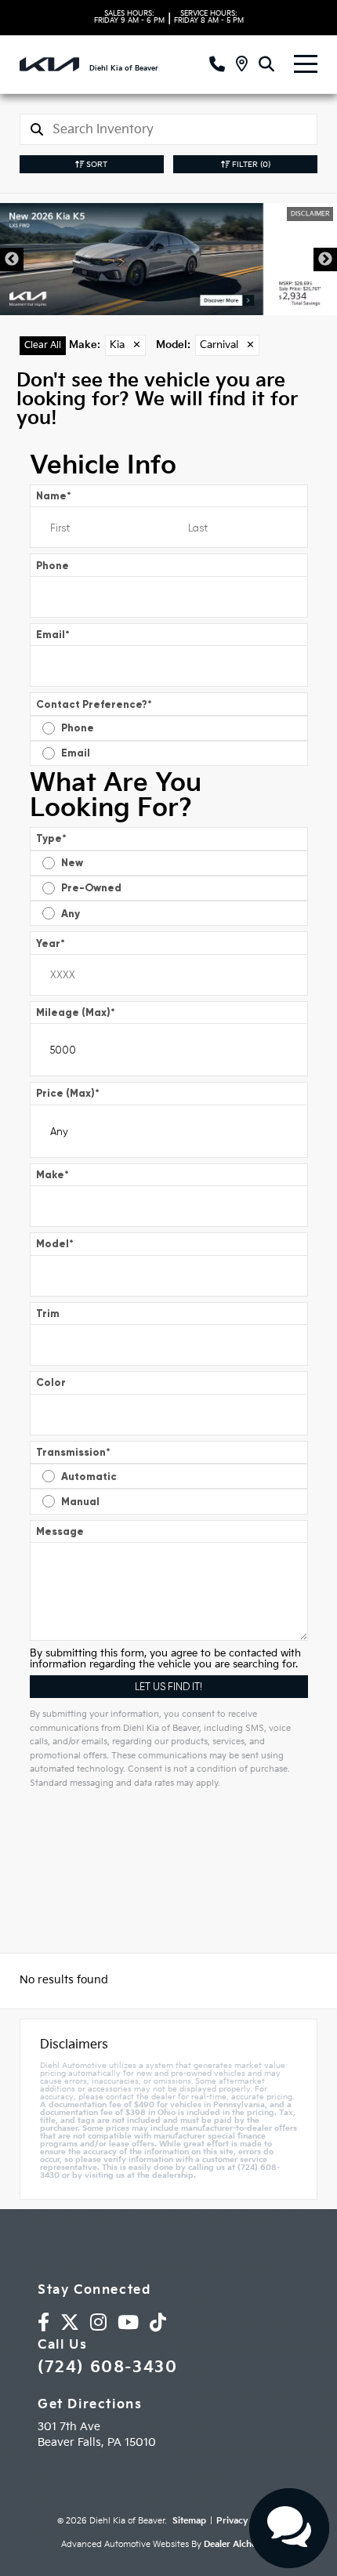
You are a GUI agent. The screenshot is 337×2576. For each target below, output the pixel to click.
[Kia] (49, 64)
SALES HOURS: (129, 17)
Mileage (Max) (76, 1012)
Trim (48, 1313)
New (72, 863)
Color (51, 1382)
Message (60, 1531)
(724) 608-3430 (107, 2367)
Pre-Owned (91, 888)
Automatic (89, 1477)
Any (71, 914)
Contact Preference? (94, 704)
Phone (53, 566)
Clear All (43, 345)
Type (51, 838)
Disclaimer (310, 214)
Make (53, 1175)
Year (51, 943)
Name (54, 496)
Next (325, 259)
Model (55, 1244)
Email (53, 635)
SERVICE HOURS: (209, 17)
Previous (12, 259)
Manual (80, 1502)
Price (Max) (68, 1093)
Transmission (73, 1452)
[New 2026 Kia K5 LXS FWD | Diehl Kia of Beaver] (168, 259)
